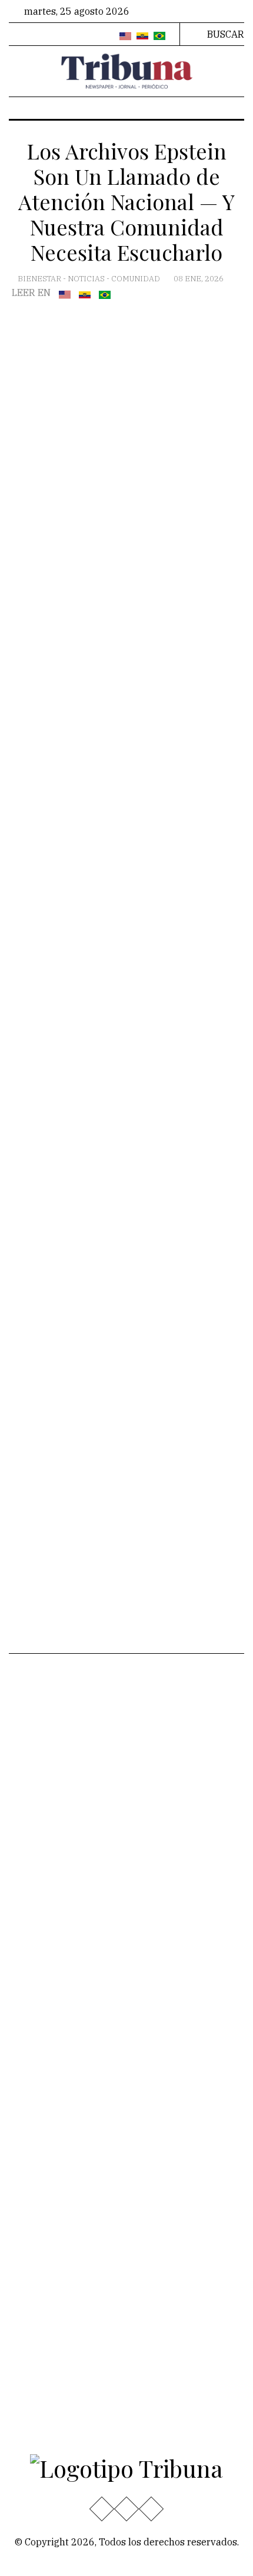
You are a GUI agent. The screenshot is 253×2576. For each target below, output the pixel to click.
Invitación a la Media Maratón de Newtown (172, 2040)
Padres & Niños (169, 1774)
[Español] (142, 36)
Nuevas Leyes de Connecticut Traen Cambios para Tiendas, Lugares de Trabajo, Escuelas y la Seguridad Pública (172, 1921)
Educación (40, 1720)
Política (34, 1812)
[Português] (159, 36)
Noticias (87, 279)
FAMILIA (153, 1831)
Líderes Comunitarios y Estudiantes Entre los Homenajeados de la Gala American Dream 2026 (162, 2115)
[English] (125, 36)
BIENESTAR (40, 279)
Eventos (35, 1850)
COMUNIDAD (137, 279)
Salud (30, 1831)
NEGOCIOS (158, 1812)
